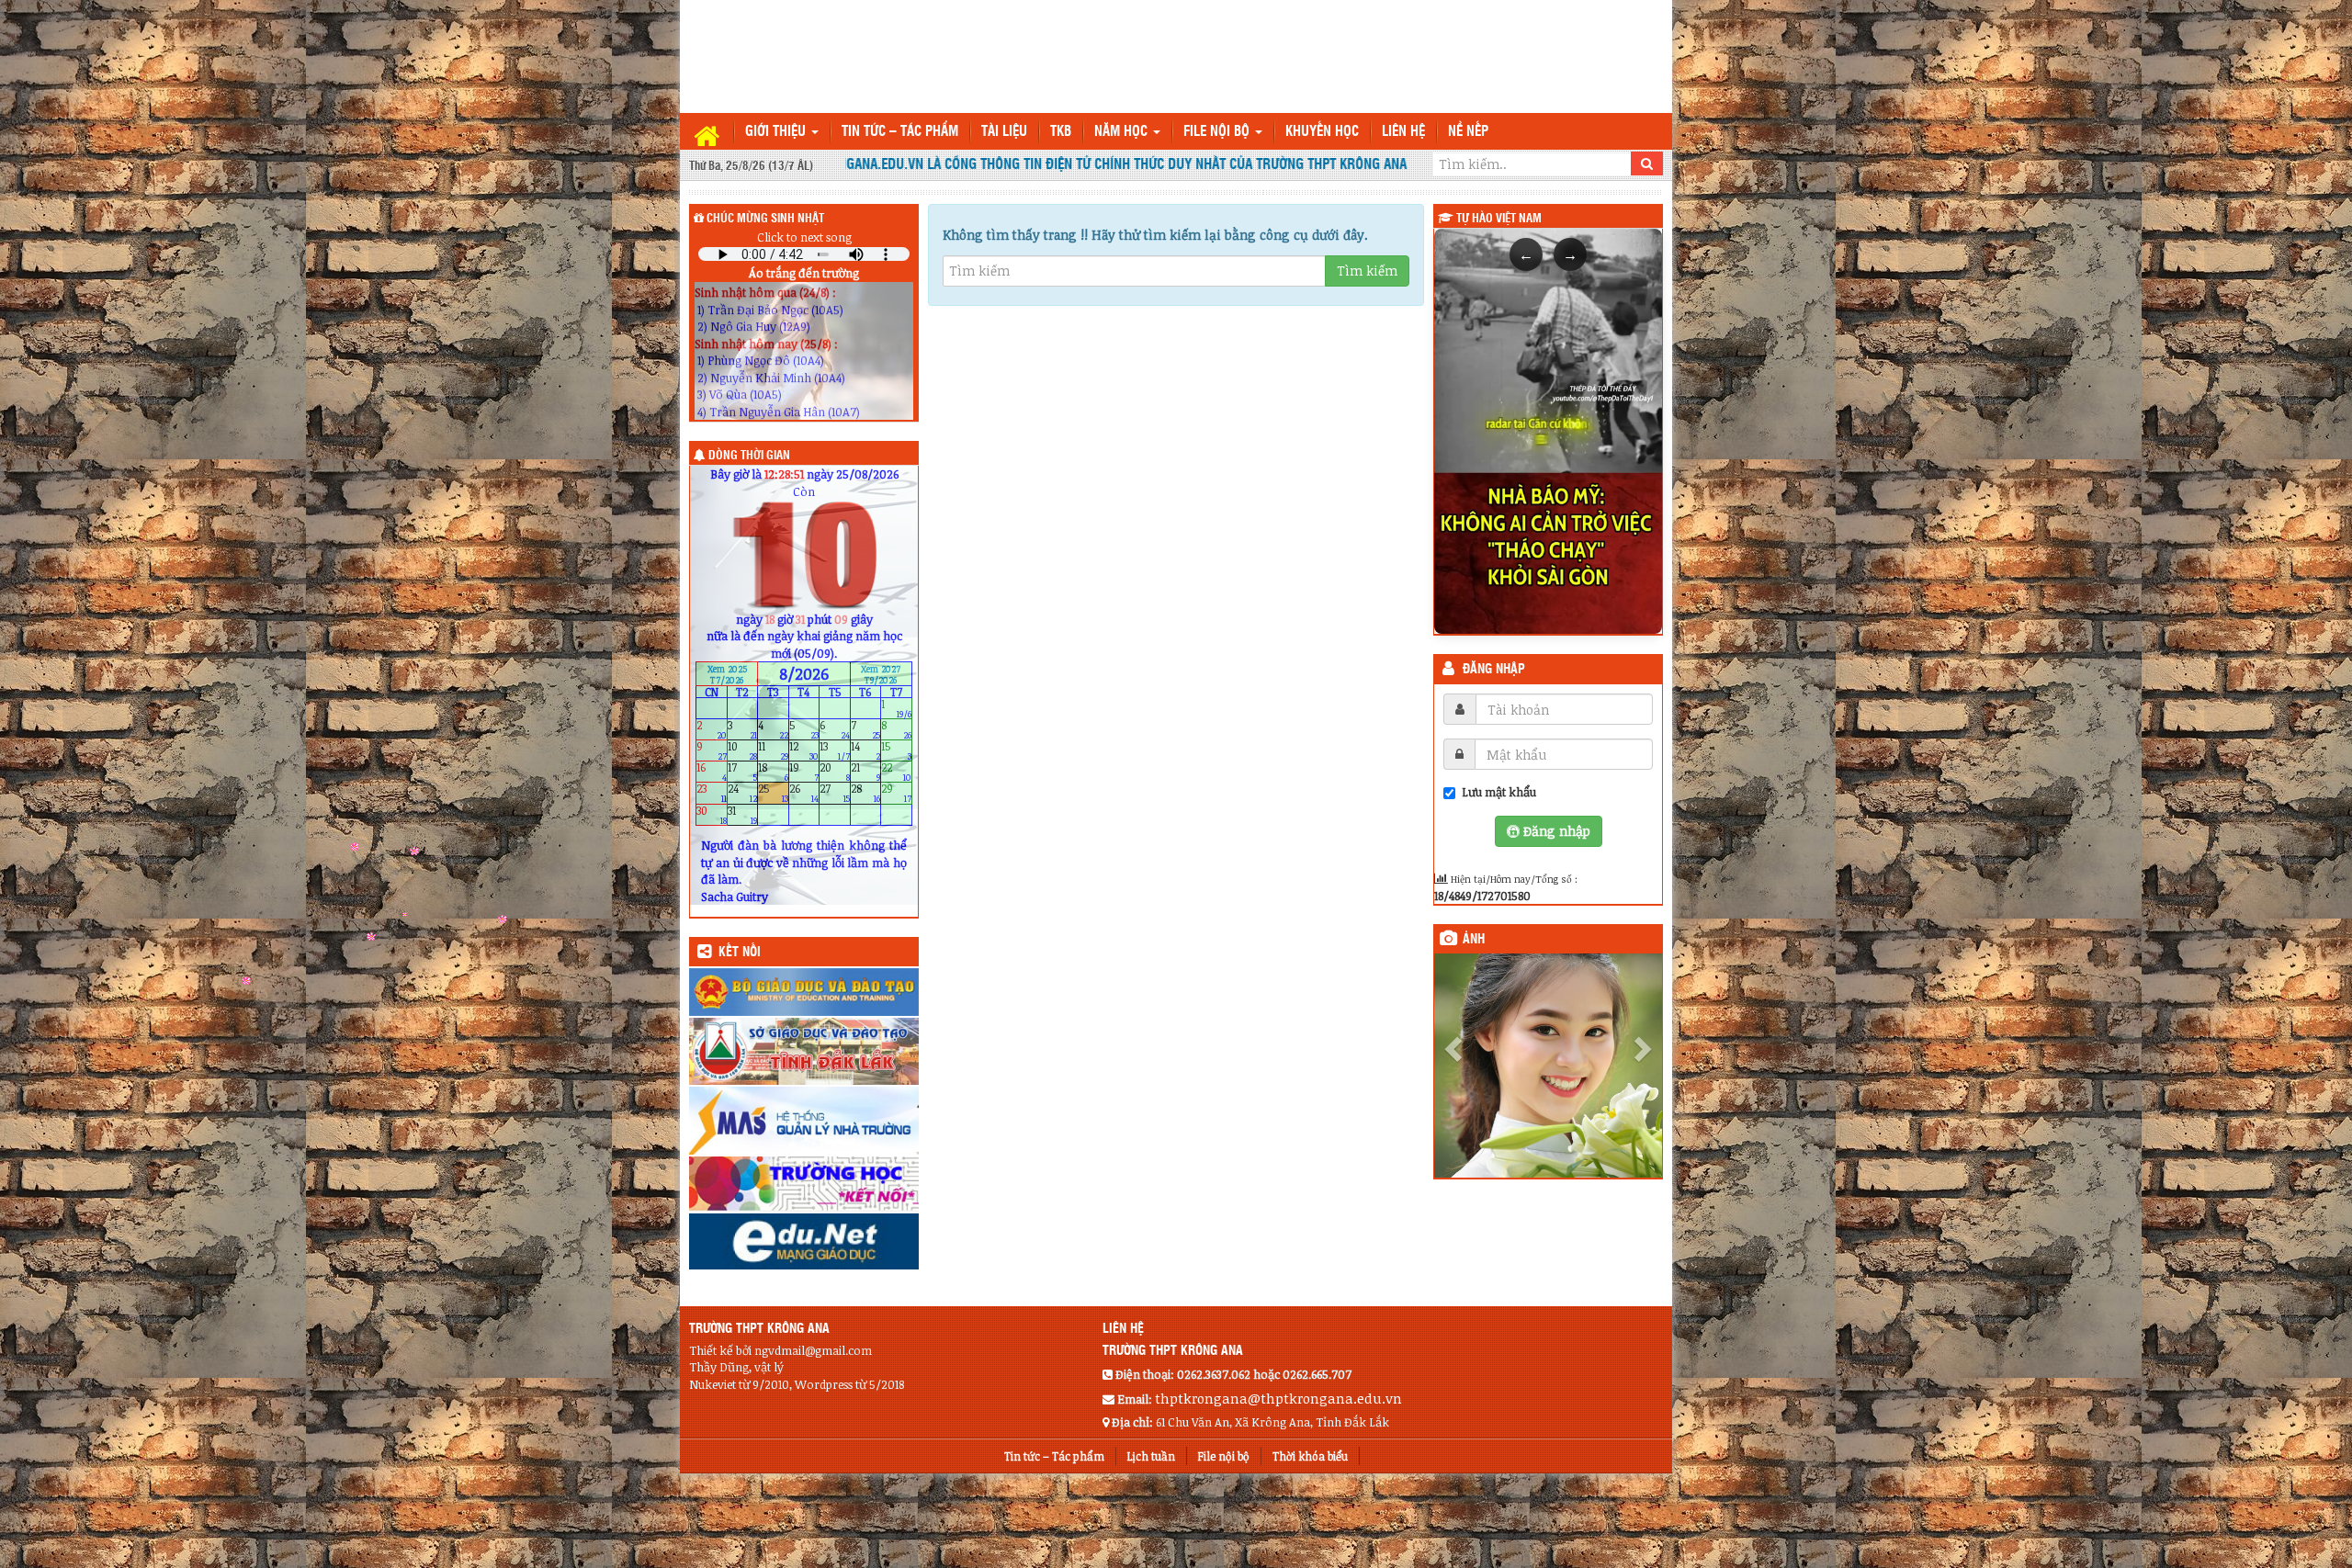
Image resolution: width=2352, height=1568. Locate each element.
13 (835, 751)
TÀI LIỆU (1004, 132)
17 (743, 772)
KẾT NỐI (740, 953)
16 (712, 772)
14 (866, 751)
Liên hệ (1403, 132)
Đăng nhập (1494, 670)
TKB (1061, 132)
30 (712, 814)
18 (773, 772)
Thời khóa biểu (1310, 1456)
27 (835, 793)
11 (773, 751)
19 (804, 772)
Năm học (1123, 132)
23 (712, 793)
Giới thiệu (777, 132)
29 (896, 793)
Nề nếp (1468, 132)
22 (896, 772)
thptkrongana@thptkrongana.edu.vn (1278, 1398)
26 (804, 793)
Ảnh (1474, 940)
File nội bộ (1218, 132)
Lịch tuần (1151, 1456)
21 (866, 772)
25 (773, 793)
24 (743, 793)
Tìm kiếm (1367, 271)
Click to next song (804, 237)
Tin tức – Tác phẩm (900, 132)
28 (866, 793)
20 (835, 772)
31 (743, 814)
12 (804, 751)
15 (896, 751)
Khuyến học (1322, 132)
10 (743, 751)
